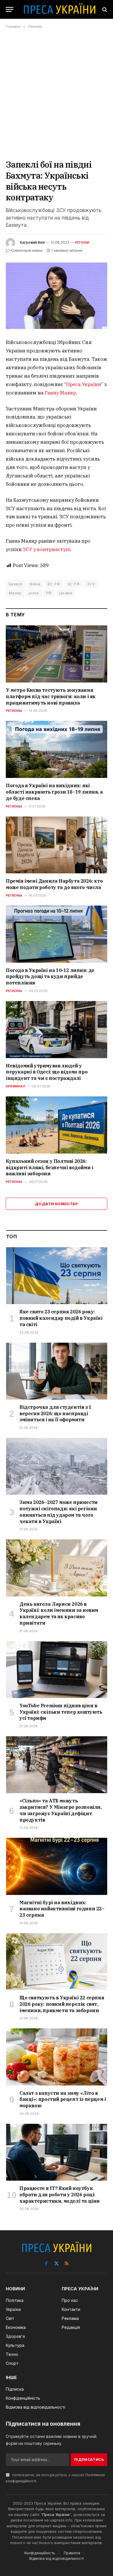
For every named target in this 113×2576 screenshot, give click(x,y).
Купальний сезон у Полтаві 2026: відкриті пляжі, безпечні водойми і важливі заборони (49, 1167)
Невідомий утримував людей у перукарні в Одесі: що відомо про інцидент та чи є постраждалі (47, 1072)
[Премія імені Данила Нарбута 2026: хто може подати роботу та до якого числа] (57, 845)
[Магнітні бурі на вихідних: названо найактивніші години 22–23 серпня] (57, 1866)
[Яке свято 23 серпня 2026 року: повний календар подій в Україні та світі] (57, 1276)
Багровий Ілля (32, 242)
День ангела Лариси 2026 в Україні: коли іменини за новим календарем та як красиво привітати (59, 1613)
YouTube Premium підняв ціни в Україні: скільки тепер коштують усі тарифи (61, 1712)
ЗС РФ (73, 584)
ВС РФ (54, 584)
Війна (35, 584)
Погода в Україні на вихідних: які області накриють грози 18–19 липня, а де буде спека (54, 792)
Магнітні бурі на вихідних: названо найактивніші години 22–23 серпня (62, 1909)
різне (34, 593)
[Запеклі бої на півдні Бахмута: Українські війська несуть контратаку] (57, 296)
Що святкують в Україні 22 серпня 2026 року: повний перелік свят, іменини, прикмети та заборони (62, 2004)
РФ (49, 593)
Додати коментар (57, 1204)
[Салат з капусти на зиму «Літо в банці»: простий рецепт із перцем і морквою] (57, 2057)
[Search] (104, 9)
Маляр (15, 593)
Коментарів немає (27, 250)
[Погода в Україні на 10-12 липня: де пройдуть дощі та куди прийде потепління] (57, 934)
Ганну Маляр (60, 393)
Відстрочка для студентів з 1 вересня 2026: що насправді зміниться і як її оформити (55, 1413)
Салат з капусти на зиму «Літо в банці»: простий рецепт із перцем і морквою (63, 2099)
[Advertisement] (57, 94)
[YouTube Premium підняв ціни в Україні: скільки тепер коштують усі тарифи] (57, 1670)
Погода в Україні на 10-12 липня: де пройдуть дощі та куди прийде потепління (50, 977)
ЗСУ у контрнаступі (47, 549)
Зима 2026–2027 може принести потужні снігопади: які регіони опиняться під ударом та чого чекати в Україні (59, 1512)
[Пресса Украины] (59, 9)
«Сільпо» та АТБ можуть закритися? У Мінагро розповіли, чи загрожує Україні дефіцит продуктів (61, 1810)
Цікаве (66, 593)
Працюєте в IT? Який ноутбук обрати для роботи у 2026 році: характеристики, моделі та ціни (60, 2195)
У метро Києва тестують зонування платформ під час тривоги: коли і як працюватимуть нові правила (51, 696)
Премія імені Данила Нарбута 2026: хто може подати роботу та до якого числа (54, 884)
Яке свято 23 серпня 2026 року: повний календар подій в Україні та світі (61, 1318)
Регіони (82, 242)
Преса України (84, 384)
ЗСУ (91, 584)
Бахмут (16, 584)
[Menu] (10, 9)
